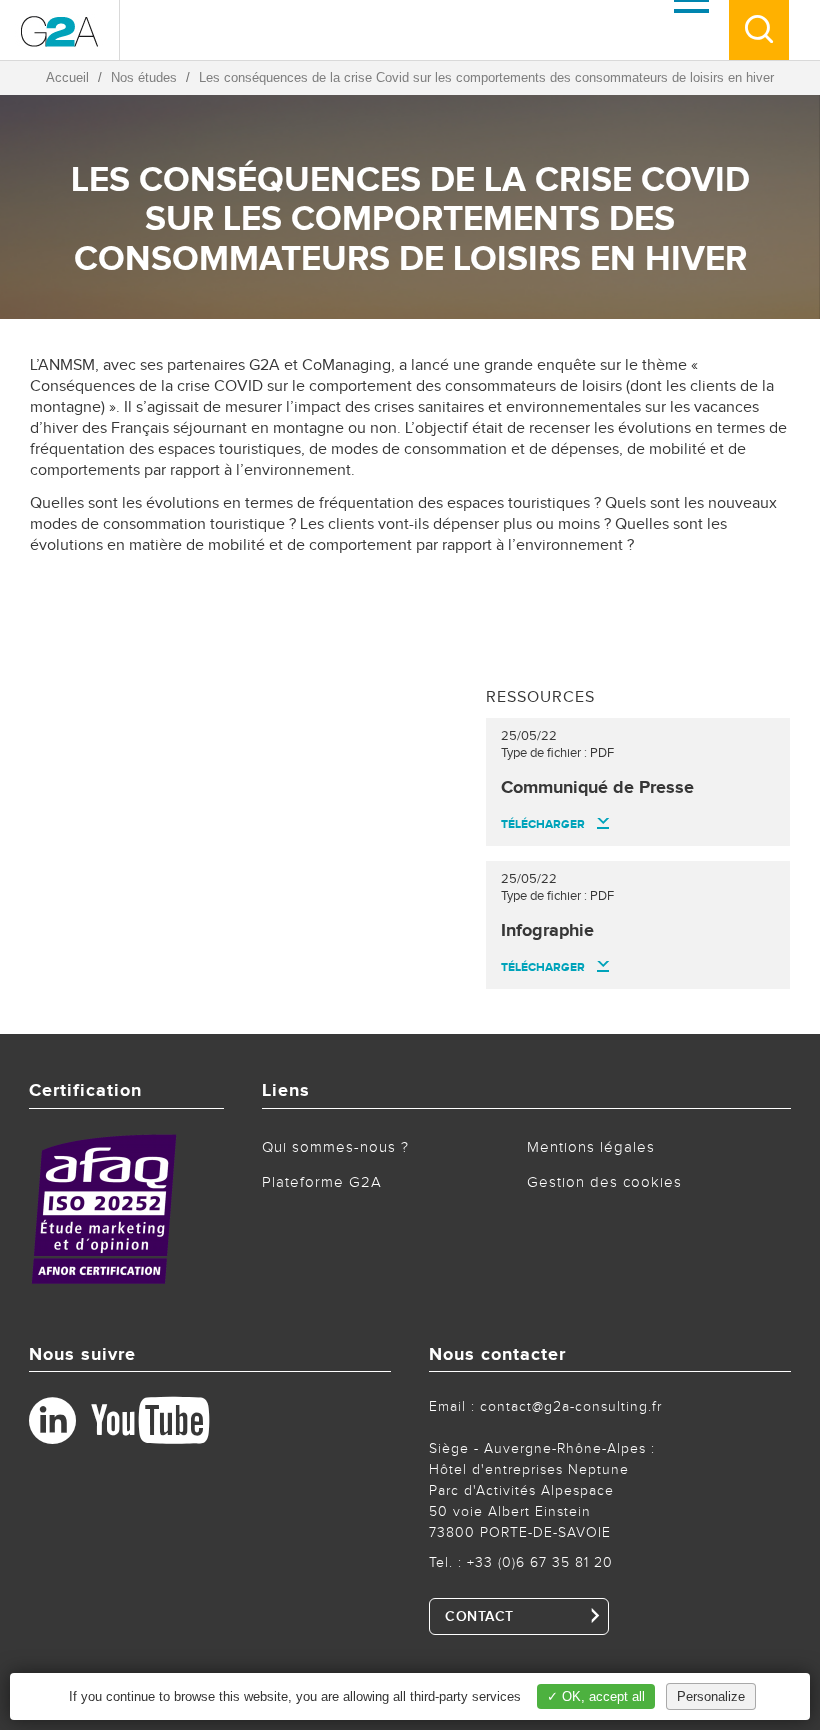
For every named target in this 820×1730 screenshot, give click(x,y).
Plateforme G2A (322, 1182)
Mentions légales (591, 1147)
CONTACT (479, 1617)
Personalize (711, 1696)
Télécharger (543, 824)
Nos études (144, 77)
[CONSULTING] (60, 30)
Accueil (67, 77)
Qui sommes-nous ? (335, 1147)
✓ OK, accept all (596, 1696)
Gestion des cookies (604, 1182)
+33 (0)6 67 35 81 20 (540, 1563)
